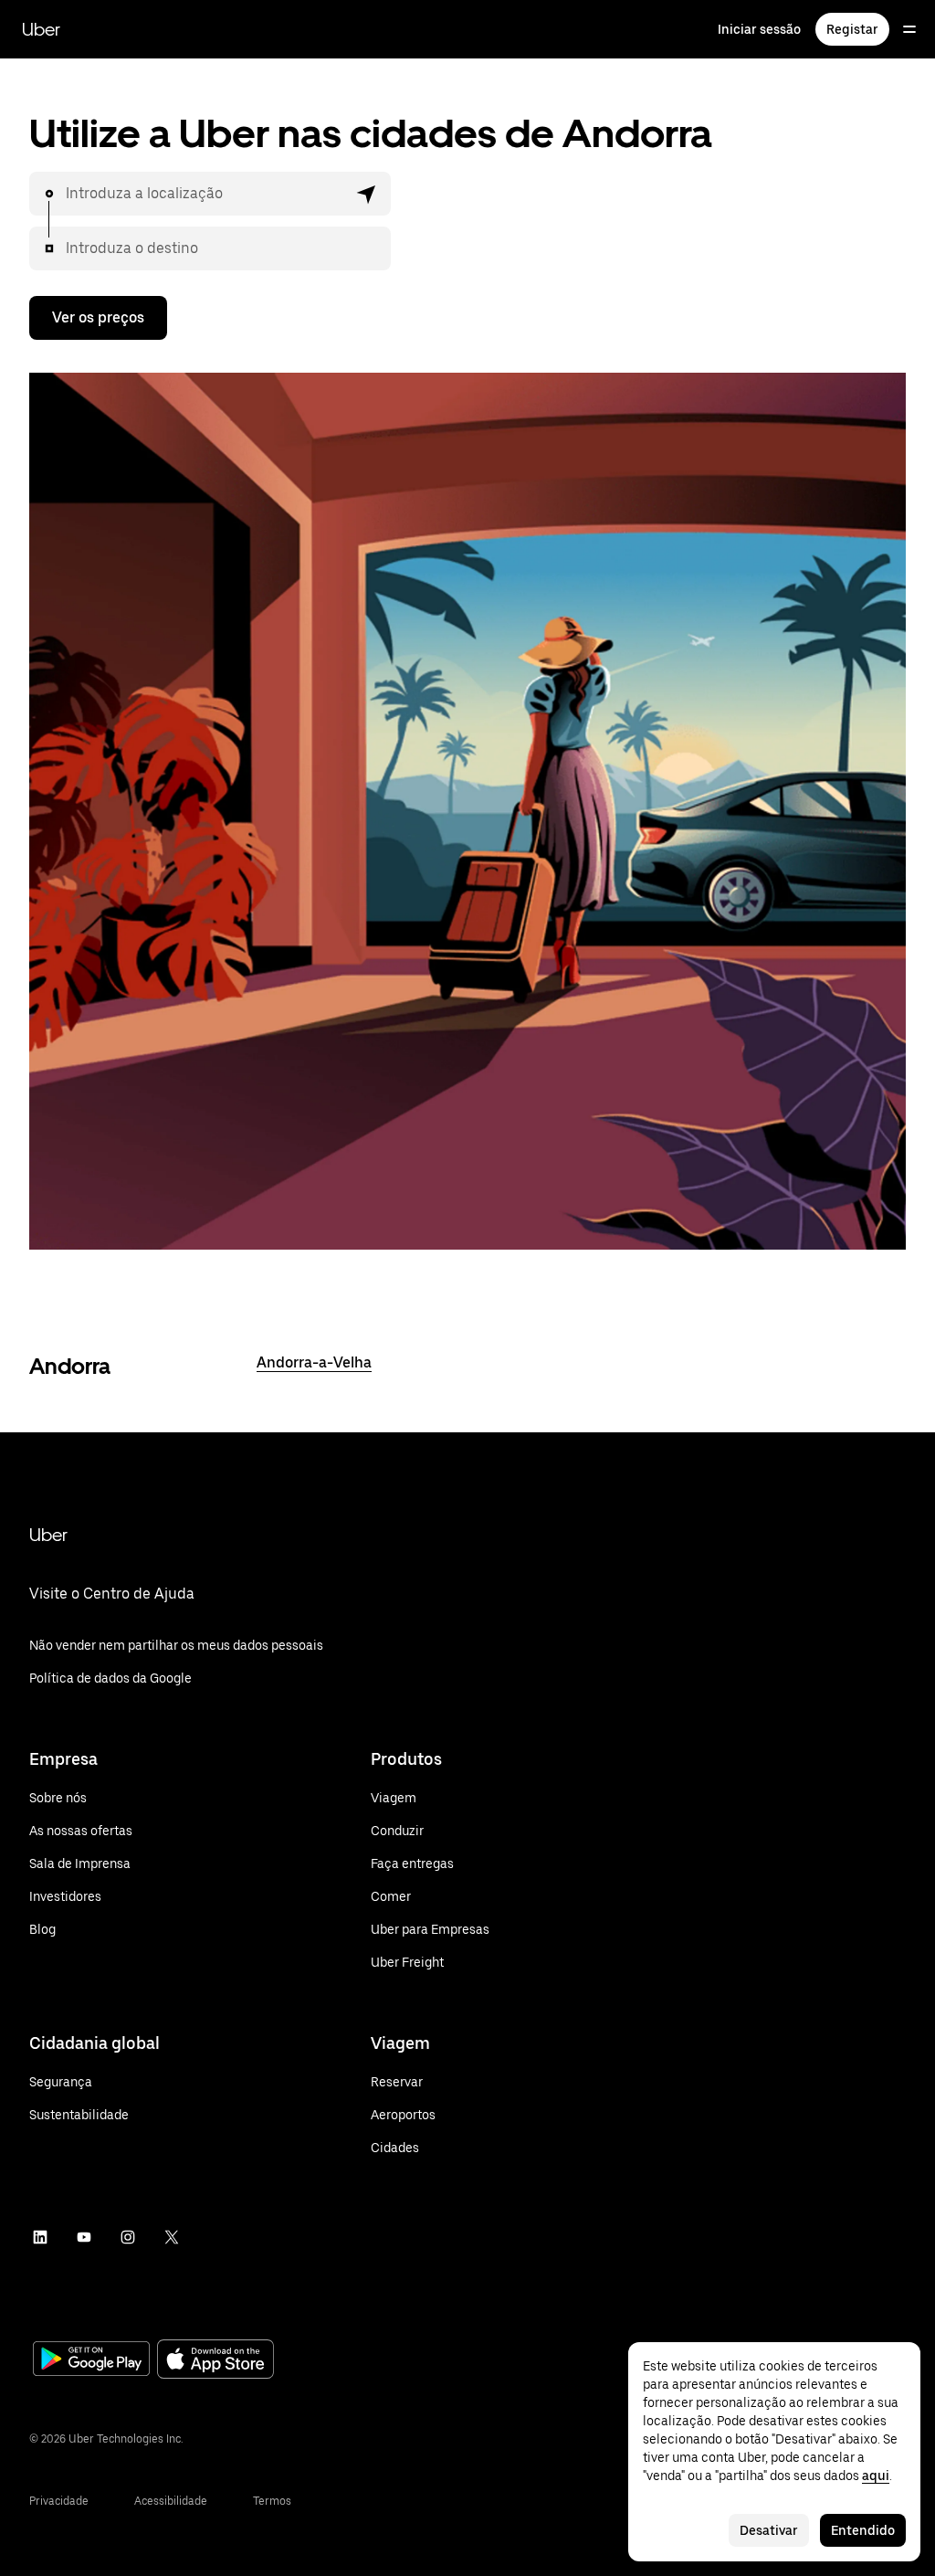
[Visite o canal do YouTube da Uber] (84, 2237)
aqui (876, 2476)
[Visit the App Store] (215, 2361)
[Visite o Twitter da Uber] (172, 2237)
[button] (367, 194)
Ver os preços (98, 317)
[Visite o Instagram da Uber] (128, 2237)
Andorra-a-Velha (314, 1362)
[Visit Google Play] (91, 2360)
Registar (852, 29)
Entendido (863, 2530)
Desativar (769, 2530)
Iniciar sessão (759, 29)
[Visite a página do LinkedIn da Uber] (40, 2237)
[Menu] (909, 29)
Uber (41, 29)
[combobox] (206, 194)
